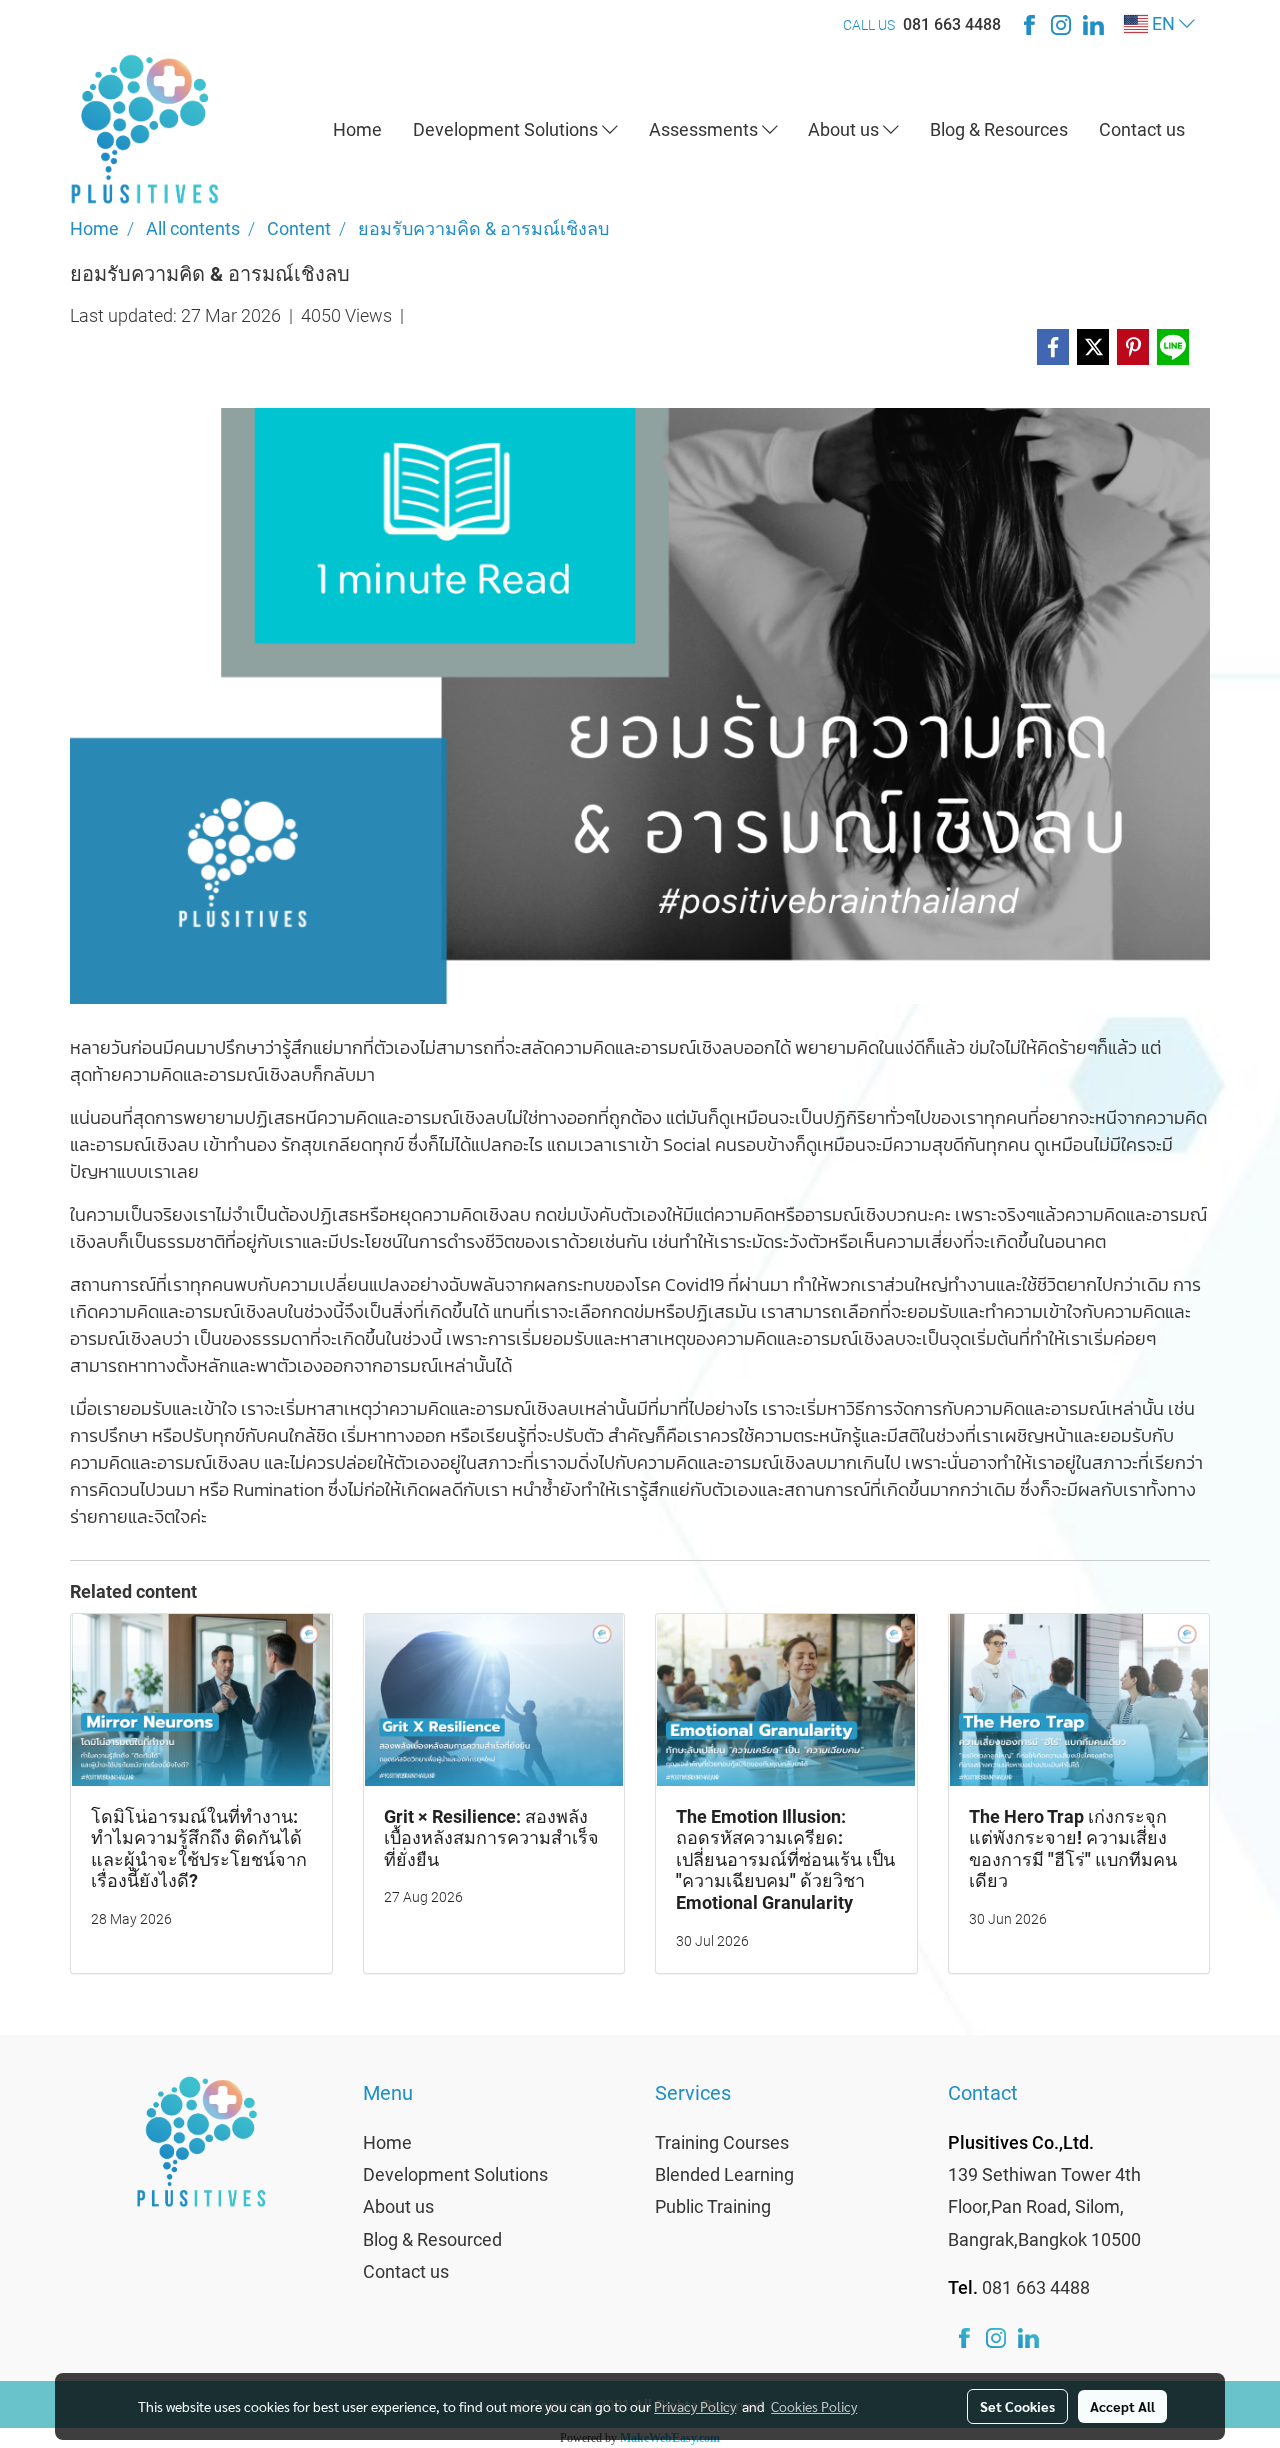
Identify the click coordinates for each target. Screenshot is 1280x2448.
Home (357, 129)
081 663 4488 (952, 24)
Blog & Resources (999, 129)
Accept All (1122, 2406)
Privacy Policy (695, 2406)
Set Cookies (1017, 2406)
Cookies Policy (814, 2406)
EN (1163, 23)
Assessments (705, 129)
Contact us (1142, 129)
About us (845, 129)
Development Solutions (507, 129)
